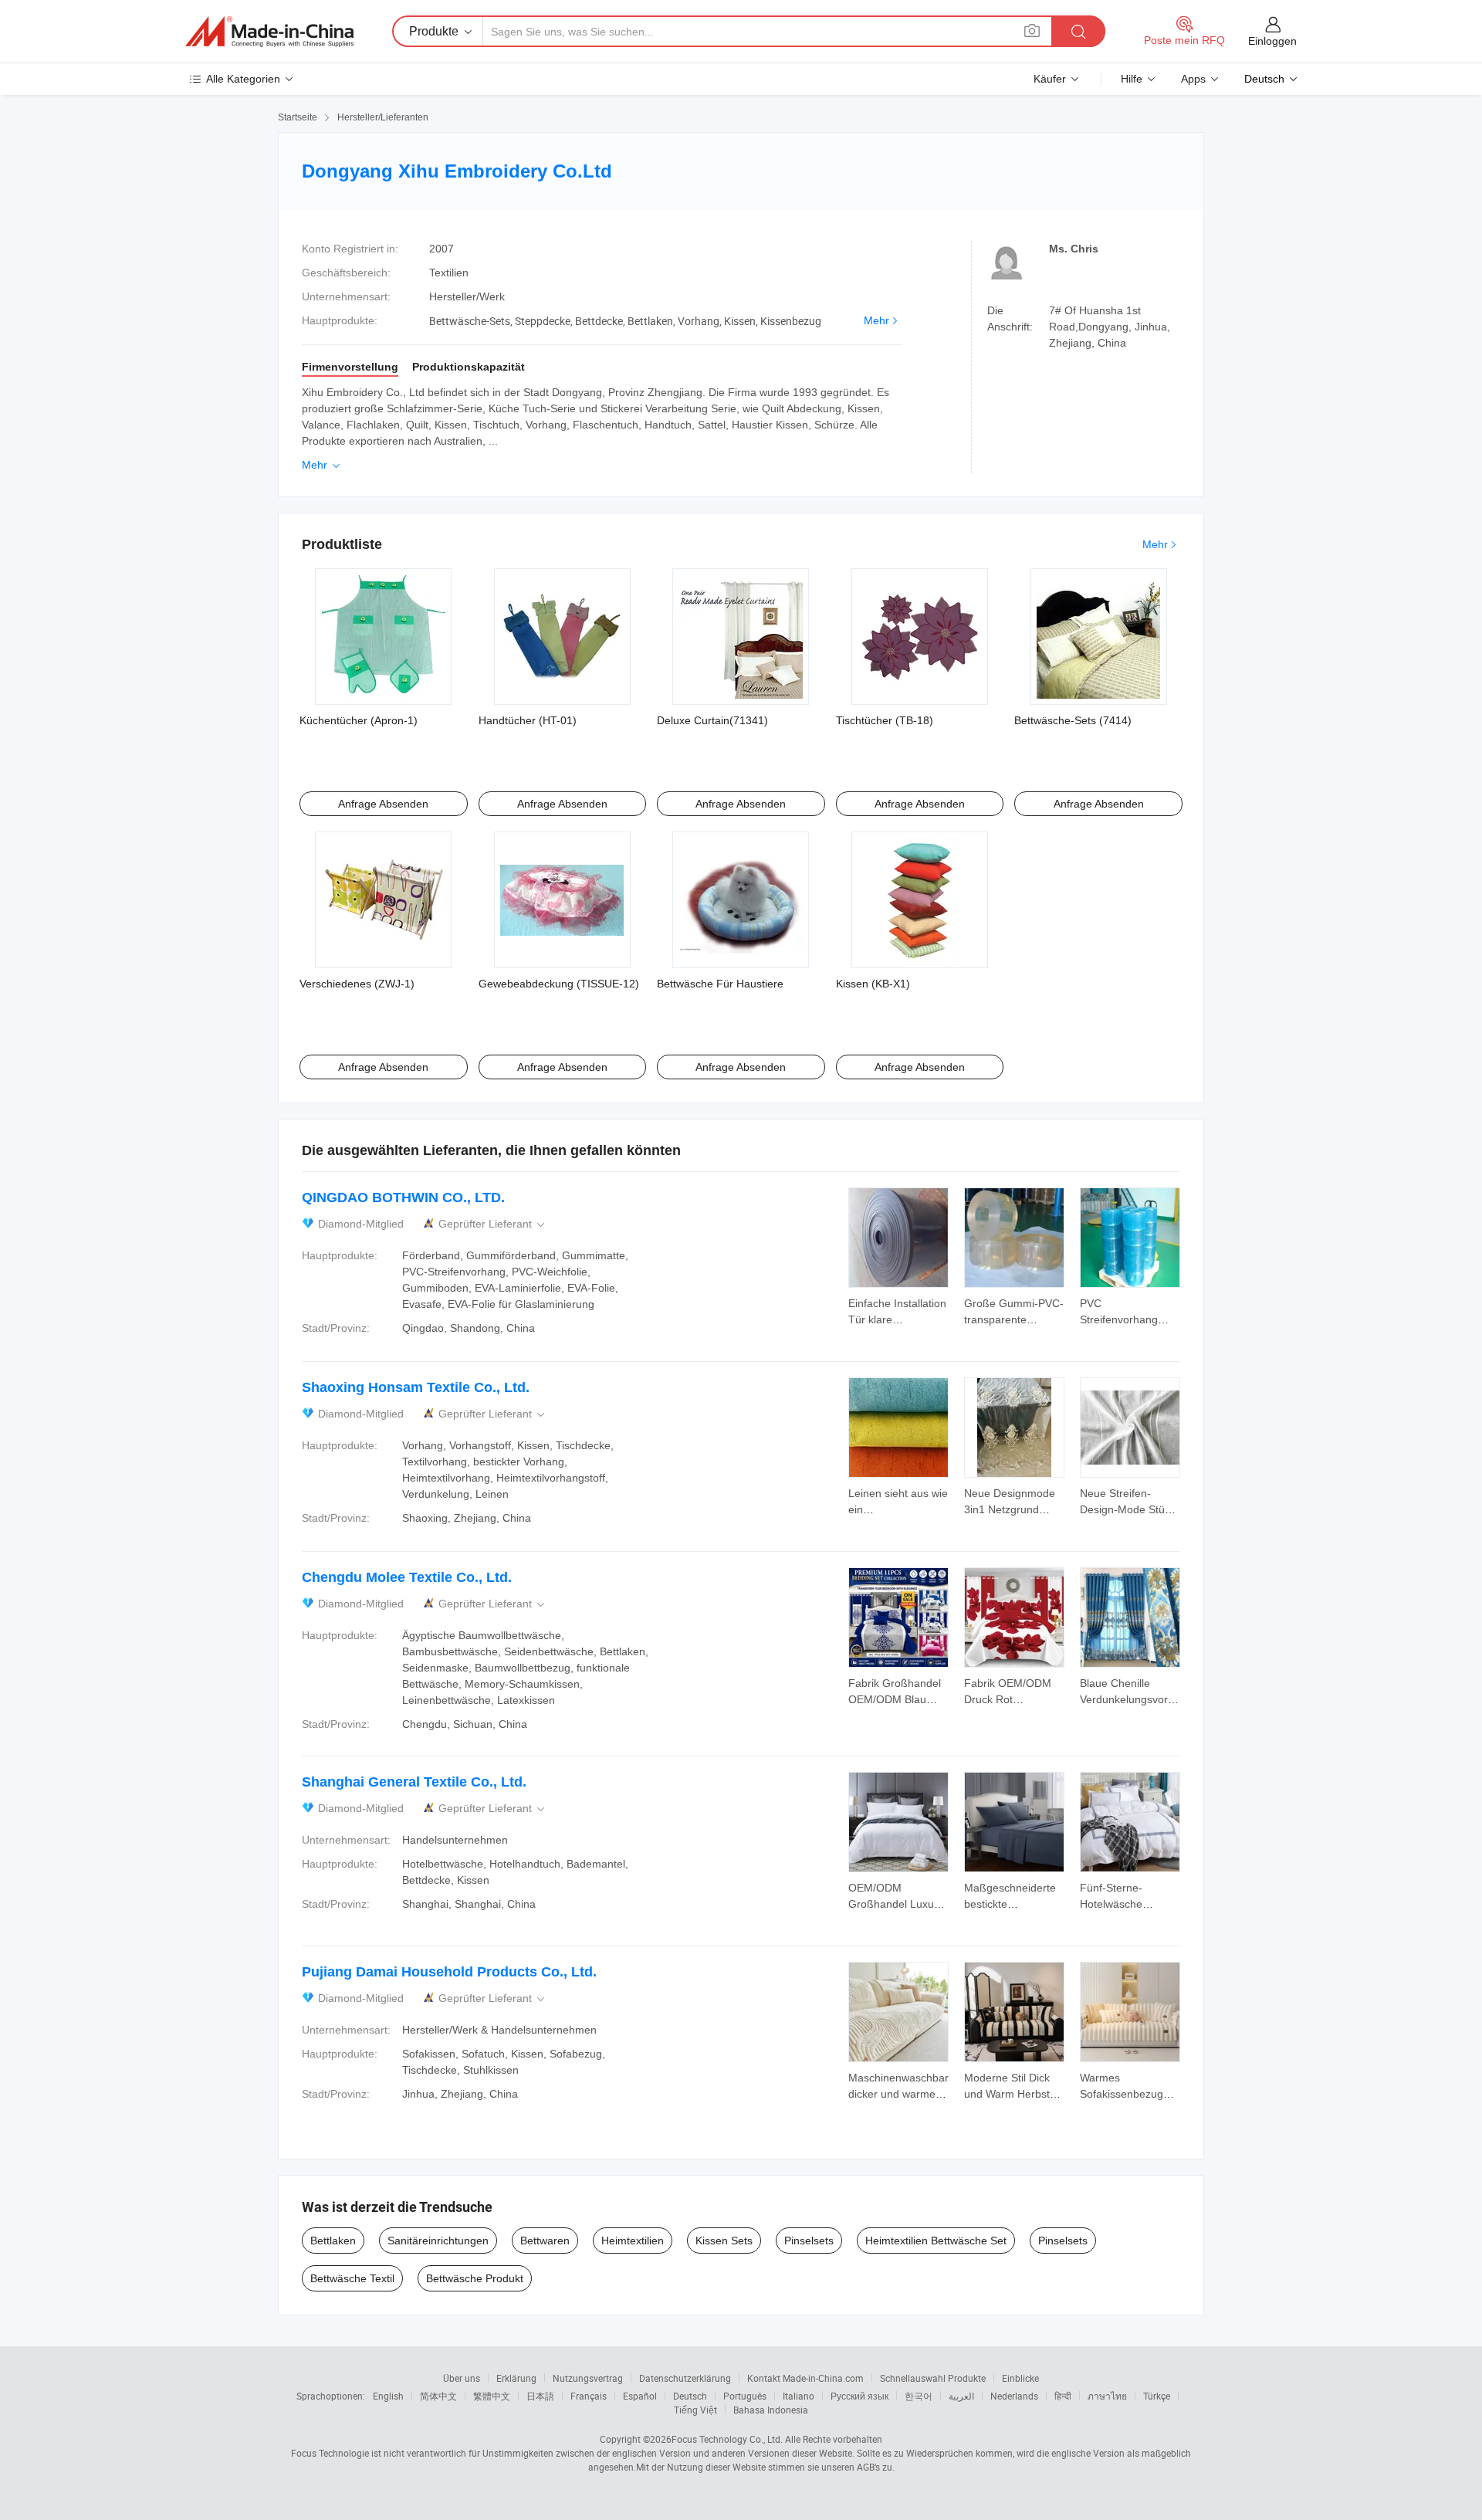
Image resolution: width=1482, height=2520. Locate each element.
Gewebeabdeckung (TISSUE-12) (559, 984)
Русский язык (859, 2396)
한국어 (919, 2396)
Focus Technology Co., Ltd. (727, 2439)
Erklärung (516, 2378)
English (388, 2396)
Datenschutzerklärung (685, 2378)
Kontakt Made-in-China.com (805, 2378)
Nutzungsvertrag (588, 2378)
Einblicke (1020, 2378)
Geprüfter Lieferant (493, 1224)
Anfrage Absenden (383, 804)
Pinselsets (809, 2241)
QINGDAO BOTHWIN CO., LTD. (403, 1197)
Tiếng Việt (695, 2410)
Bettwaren (545, 2241)
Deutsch (690, 2396)
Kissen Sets (724, 2241)
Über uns (462, 2378)
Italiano (799, 2396)
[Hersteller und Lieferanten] (269, 32)
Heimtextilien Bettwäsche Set (936, 2241)
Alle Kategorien (243, 79)
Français (589, 2396)
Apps (1193, 79)
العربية (961, 2396)
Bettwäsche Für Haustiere (720, 984)
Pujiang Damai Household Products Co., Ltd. (449, 1972)
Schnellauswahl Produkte (933, 2378)
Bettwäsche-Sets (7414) (1073, 720)
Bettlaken (333, 2241)
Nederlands (1014, 2396)
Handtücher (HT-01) (528, 720)
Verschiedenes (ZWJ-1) (357, 984)
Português (745, 2396)
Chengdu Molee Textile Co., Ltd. (407, 1577)
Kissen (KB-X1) (873, 984)
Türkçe (1157, 2396)
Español (640, 2396)
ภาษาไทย (1107, 2396)
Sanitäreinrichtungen (438, 2241)
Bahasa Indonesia (771, 2410)
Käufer (1050, 79)
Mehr (876, 320)
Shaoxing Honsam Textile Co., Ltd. (416, 1387)
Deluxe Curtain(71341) (712, 720)
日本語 (540, 2396)
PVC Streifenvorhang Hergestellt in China (1128, 1319)
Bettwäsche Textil (352, 2278)
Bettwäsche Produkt (475, 2278)
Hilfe (1132, 79)
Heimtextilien (633, 2241)
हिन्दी (1063, 2396)
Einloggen (1272, 41)
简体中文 (438, 2396)
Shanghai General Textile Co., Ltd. (414, 1782)
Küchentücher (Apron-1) (359, 720)
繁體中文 (492, 2396)
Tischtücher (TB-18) (885, 720)
